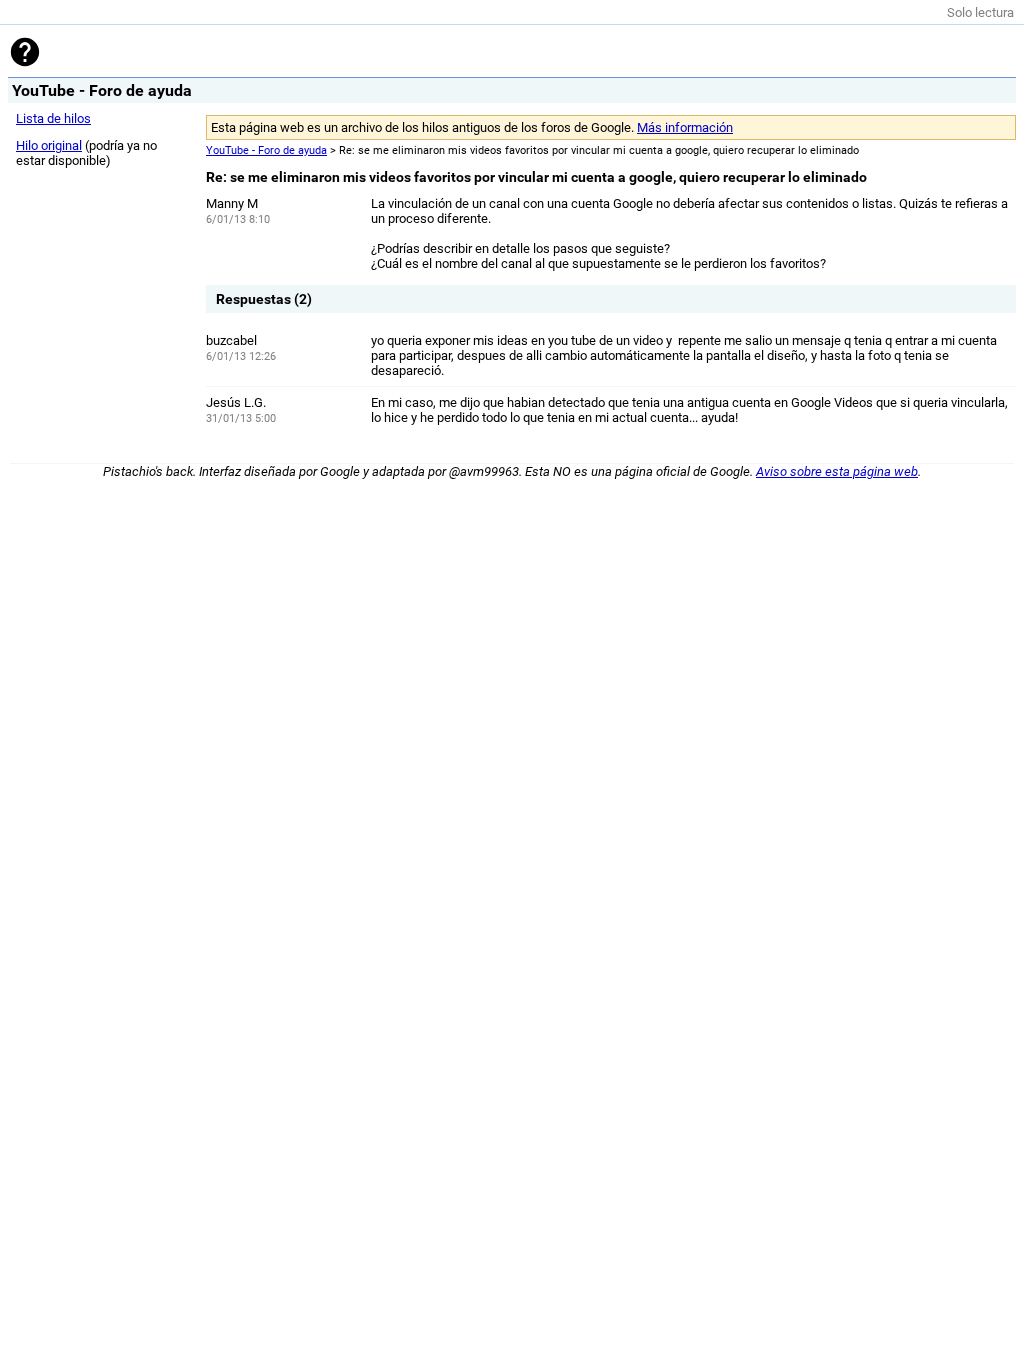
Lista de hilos (53, 118)
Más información (685, 127)
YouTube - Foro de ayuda (266, 150)
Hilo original (49, 145)
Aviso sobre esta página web (837, 471)
